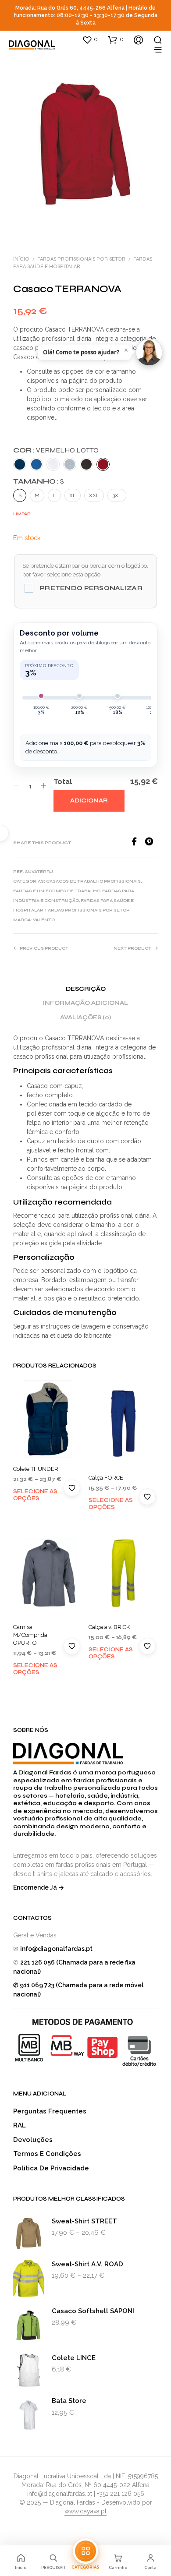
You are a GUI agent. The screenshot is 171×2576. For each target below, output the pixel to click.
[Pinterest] (151, 843)
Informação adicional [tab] (85, 1003)
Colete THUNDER (36, 1469)
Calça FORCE (106, 1478)
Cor (56, 450)
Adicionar (89, 801)
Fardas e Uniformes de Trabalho (57, 891)
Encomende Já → (39, 1887)
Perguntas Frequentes (50, 2111)
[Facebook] (137, 843)
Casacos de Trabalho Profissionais (93, 881)
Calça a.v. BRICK (109, 1627)
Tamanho (39, 481)
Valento (44, 920)
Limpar (22, 514)
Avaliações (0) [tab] (85, 1018)
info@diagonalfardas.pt (56, 1949)
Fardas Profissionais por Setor (81, 259)
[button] (90, 39)
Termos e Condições (47, 2154)
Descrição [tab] (86, 989)
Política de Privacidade (51, 2168)
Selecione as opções (35, 1495)
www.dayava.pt (85, 2511)
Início (21, 259)
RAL (20, 2125)
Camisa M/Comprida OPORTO (30, 1634)
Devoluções (33, 2140)
